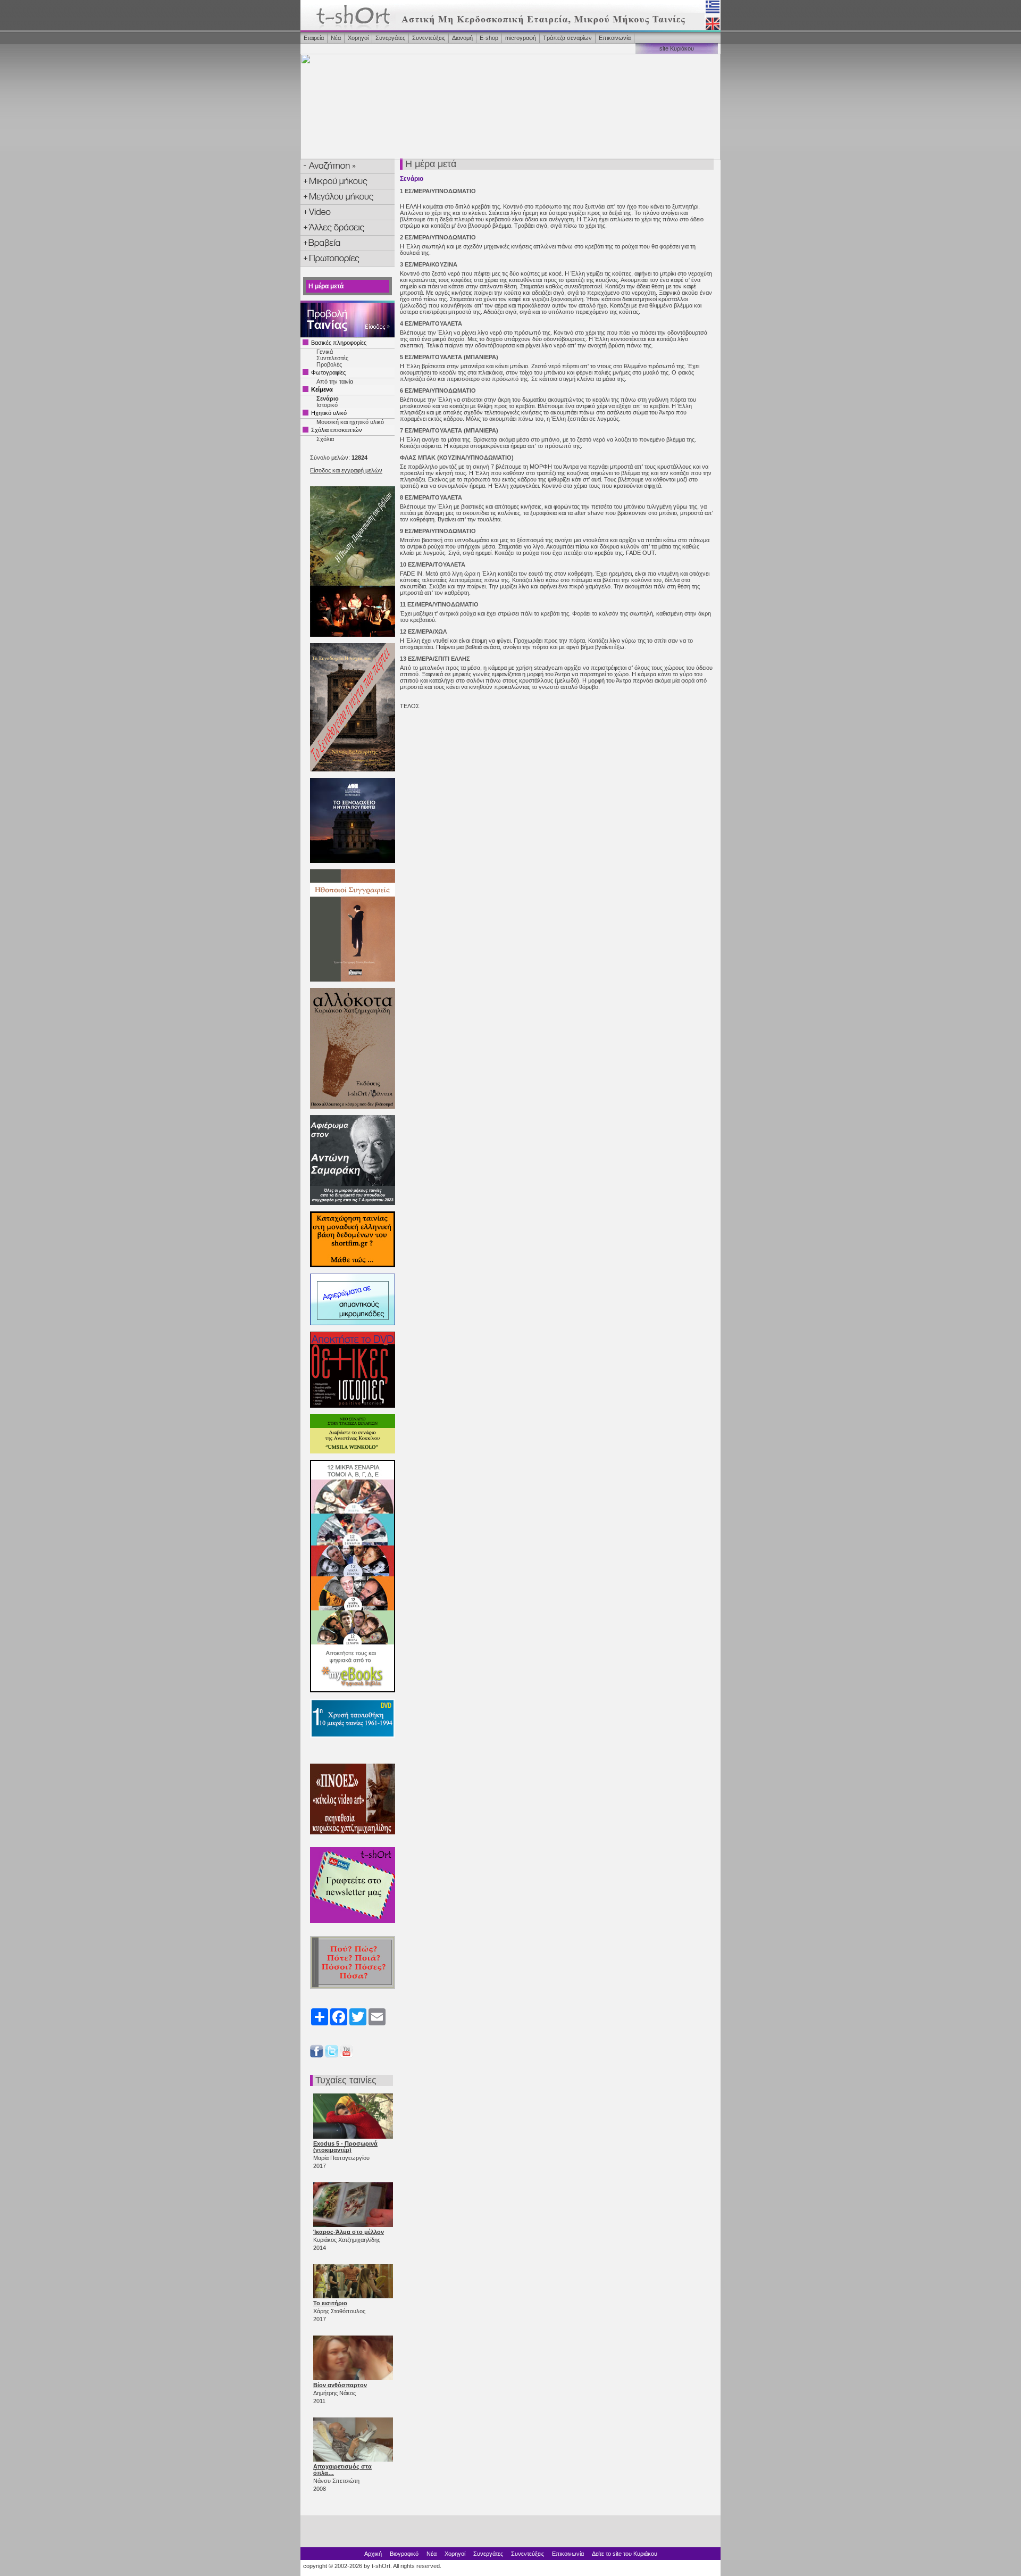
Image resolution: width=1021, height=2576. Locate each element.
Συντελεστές (332, 358)
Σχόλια (325, 439)
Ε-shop (489, 38)
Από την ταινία (335, 381)
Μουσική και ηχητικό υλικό (350, 422)
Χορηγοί (358, 38)
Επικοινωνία (615, 38)
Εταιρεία (314, 38)
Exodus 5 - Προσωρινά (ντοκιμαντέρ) (345, 2147)
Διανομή (462, 38)
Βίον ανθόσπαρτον (340, 2385)
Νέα (336, 38)
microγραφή (521, 38)
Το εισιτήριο (330, 2303)
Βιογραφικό (404, 2554)
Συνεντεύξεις (429, 38)
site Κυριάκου (677, 48)
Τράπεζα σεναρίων (567, 38)
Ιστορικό (327, 405)
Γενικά (325, 352)
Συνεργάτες (390, 38)
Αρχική (373, 2554)
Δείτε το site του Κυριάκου (625, 2554)
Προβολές (329, 364)
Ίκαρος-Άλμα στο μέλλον (349, 2232)
